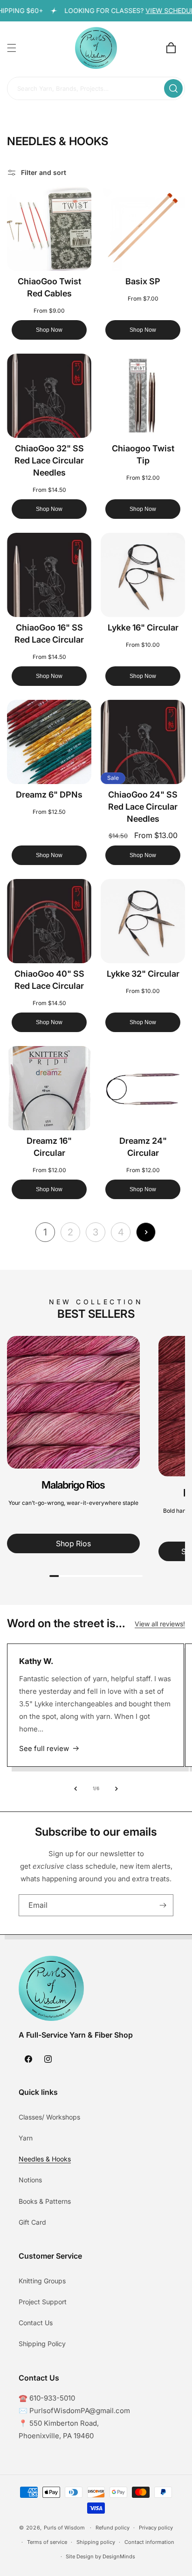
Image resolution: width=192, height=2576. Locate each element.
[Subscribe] (163, 1905)
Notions (30, 2180)
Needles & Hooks (45, 2159)
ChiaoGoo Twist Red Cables (49, 287)
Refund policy (113, 2528)
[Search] (173, 88)
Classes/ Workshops (49, 2117)
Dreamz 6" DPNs (49, 795)
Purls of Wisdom (64, 2528)
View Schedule (161, 10)
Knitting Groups (42, 2281)
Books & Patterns (45, 2201)
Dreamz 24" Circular (143, 1147)
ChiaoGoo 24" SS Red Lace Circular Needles (143, 807)
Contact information (149, 2542)
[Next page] (146, 1232)
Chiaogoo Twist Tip (143, 454)
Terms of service (47, 2542)
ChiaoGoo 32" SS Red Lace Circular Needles (49, 460)
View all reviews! (160, 1624)
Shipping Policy (42, 2344)
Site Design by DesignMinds (100, 2556)
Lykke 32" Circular (143, 974)
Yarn (26, 2138)
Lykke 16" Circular (143, 627)
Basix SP (143, 281)
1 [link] (45, 1232)
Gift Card (32, 2222)
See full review (44, 1748)
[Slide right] (117, 1789)
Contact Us (36, 2323)
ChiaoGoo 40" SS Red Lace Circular (49, 980)
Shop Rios (73, 1543)
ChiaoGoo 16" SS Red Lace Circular (49, 634)
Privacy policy (156, 2528)
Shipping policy (96, 2542)
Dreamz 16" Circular (49, 1147)
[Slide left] (75, 1789)
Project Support (43, 2302)
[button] (12, 48)
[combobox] (96, 89)
